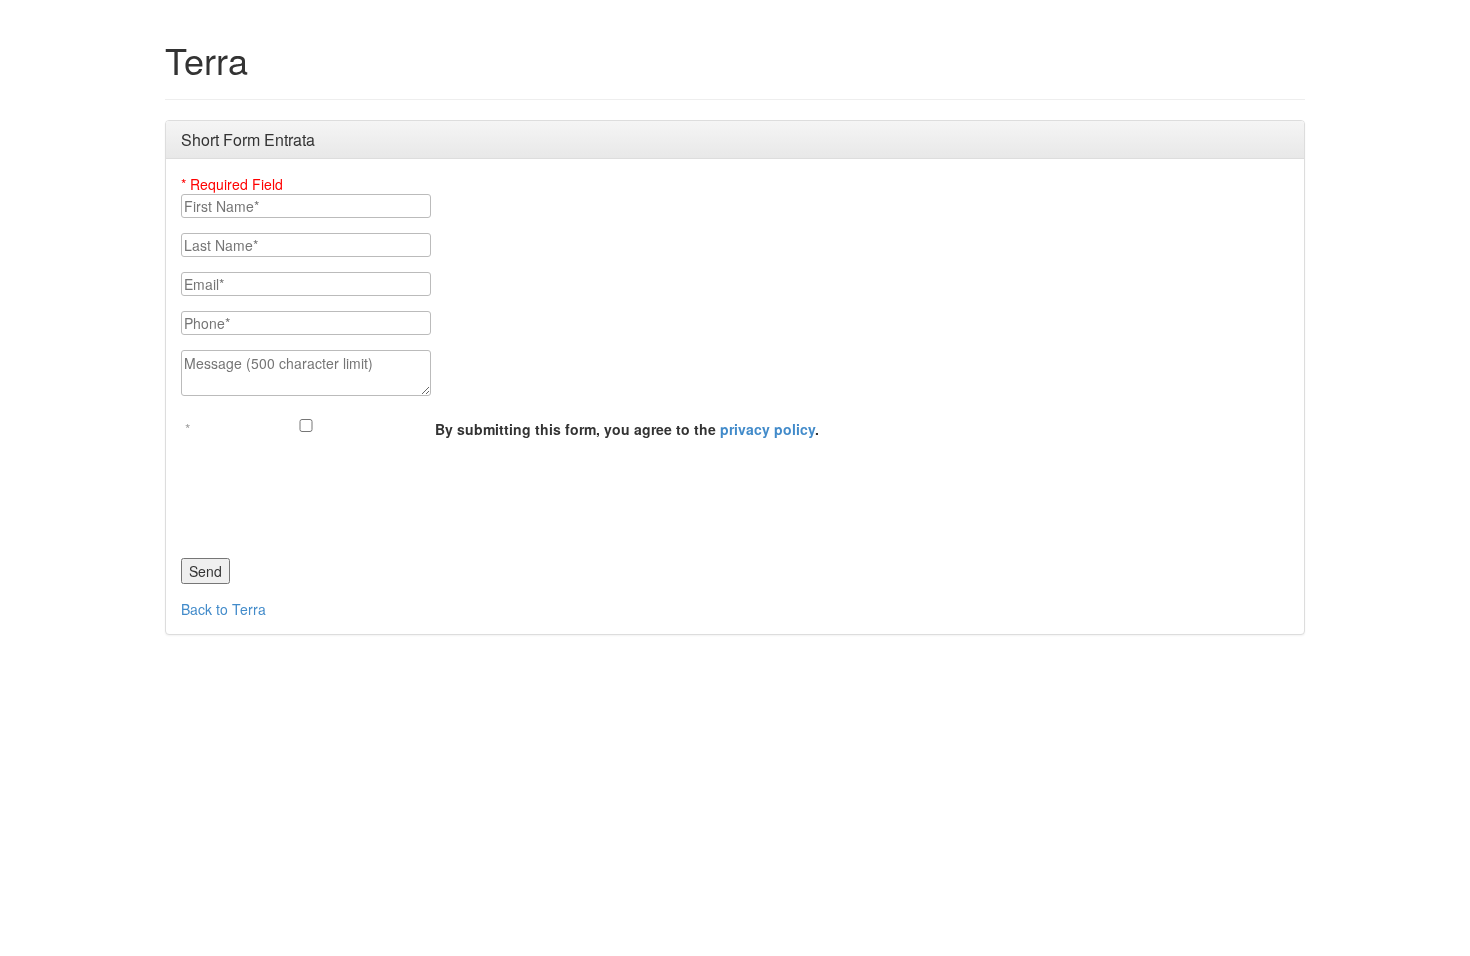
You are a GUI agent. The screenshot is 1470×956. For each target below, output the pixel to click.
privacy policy (767, 429)
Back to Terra (223, 609)
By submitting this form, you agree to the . (627, 429)
